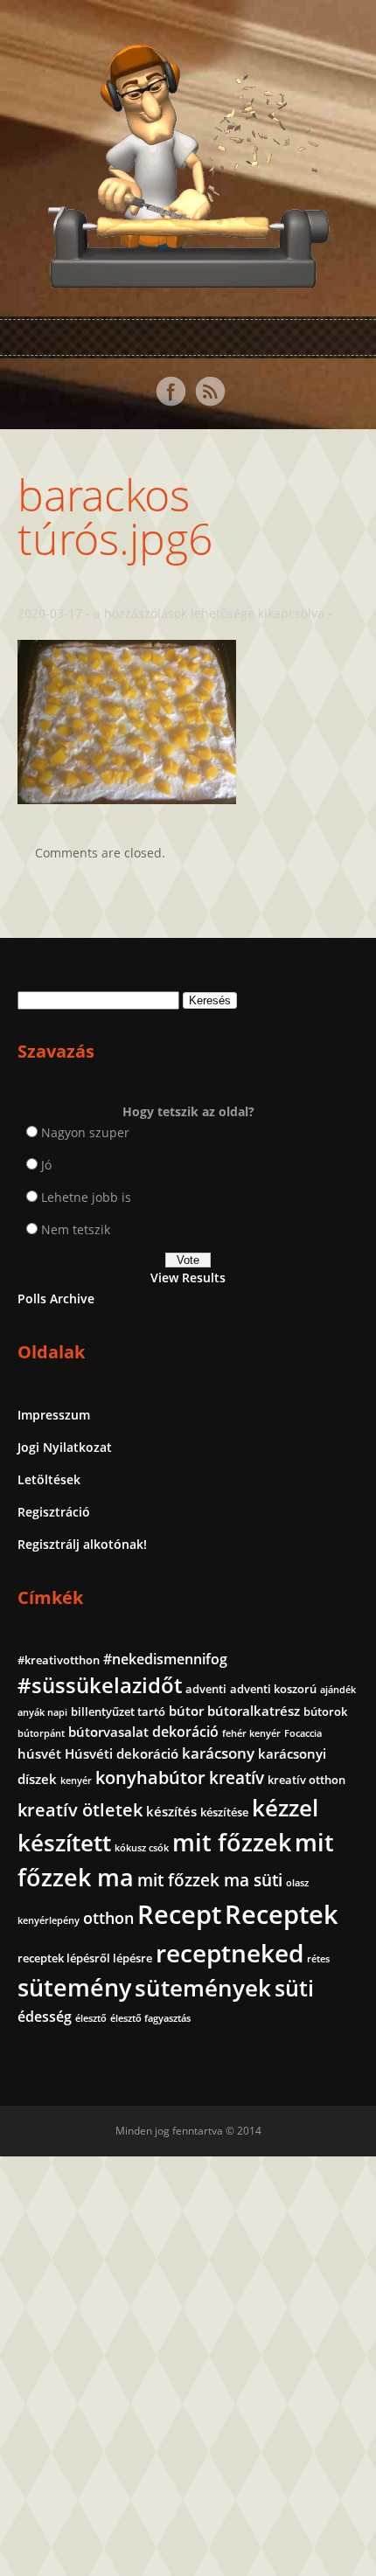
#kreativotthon (59, 1660)
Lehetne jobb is (86, 1197)
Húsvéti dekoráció (122, 1753)
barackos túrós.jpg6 (115, 517)
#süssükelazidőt (100, 1685)
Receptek (282, 1914)
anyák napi (42, 1712)
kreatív (237, 1778)
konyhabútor (150, 1778)
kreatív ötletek (80, 1810)
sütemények (203, 1988)
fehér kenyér (251, 1733)
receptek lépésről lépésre (85, 1958)
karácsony (218, 1753)
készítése (224, 1812)
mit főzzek (232, 1842)
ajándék (338, 1690)
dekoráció (185, 1732)
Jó (46, 1165)
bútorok (325, 1712)
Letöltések (49, 1479)
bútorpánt (41, 1733)
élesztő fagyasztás (150, 2018)
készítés (171, 1811)
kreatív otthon (306, 1780)
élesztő (91, 2018)
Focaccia (303, 1733)
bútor (186, 1711)
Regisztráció (54, 1512)
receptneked (230, 1953)
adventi (206, 1689)
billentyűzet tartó (118, 1712)
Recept (179, 1914)
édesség (45, 2017)
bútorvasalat (108, 1732)
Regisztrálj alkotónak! (82, 1544)
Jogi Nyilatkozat (65, 1447)
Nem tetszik (76, 1229)
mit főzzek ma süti (210, 1880)
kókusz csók (142, 1848)
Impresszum (54, 1415)
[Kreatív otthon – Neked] (188, 278)
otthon (108, 1918)
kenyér (76, 1781)
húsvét (39, 1753)
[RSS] (210, 392)
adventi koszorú (273, 1689)
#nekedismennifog (165, 1659)
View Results (188, 1278)
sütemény (74, 1988)
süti (294, 1988)
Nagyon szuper (85, 1132)
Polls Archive (56, 1298)
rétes (318, 1959)
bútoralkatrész (254, 1711)
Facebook (171, 392)
